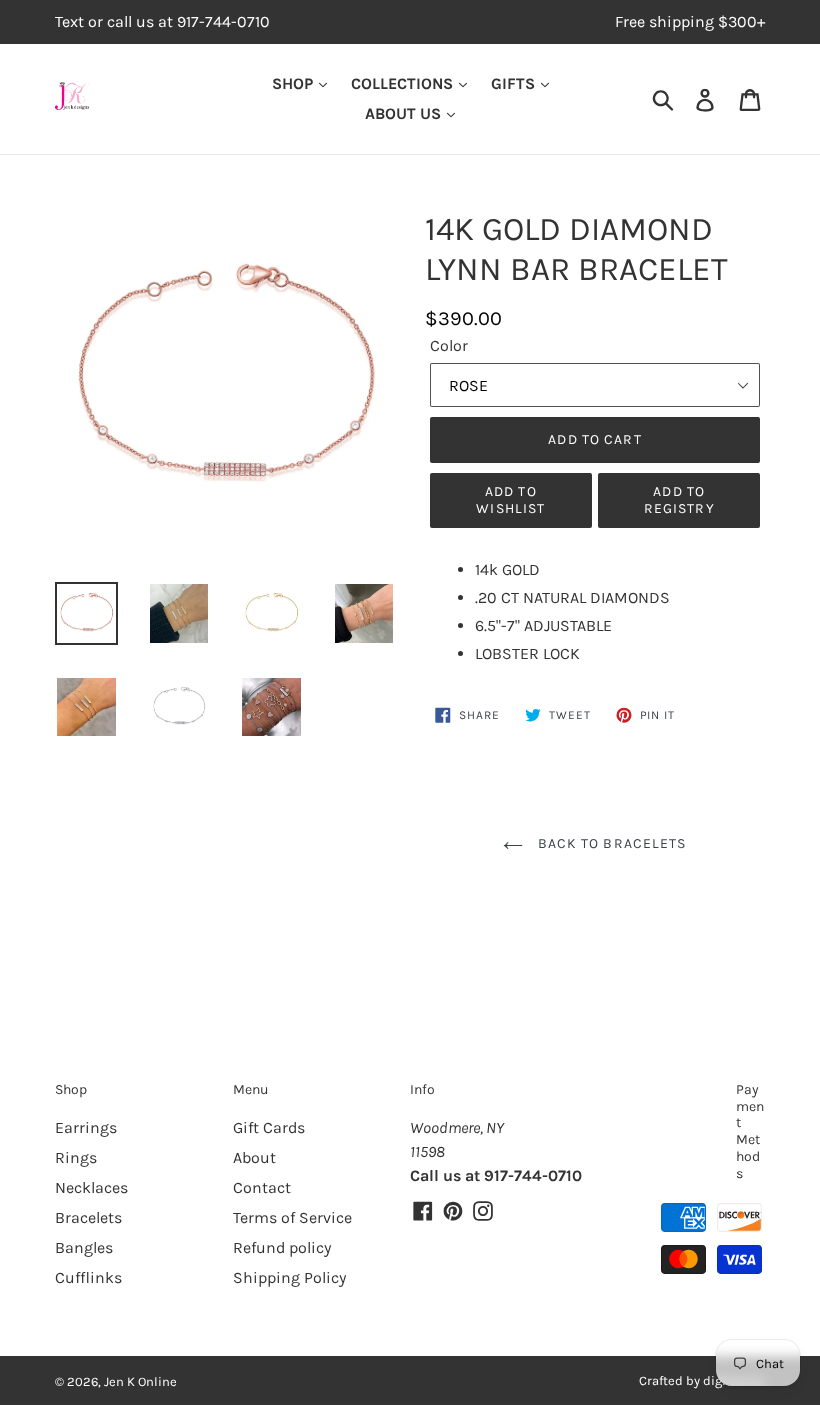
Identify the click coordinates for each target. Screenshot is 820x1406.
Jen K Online (140, 1381)
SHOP (294, 83)
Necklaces (91, 1187)
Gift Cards (269, 1127)
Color (449, 345)
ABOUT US (405, 113)
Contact (262, 1187)
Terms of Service (292, 1217)
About (254, 1157)
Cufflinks (88, 1277)
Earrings (86, 1127)
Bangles (84, 1247)
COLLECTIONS (404, 83)
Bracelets (88, 1217)
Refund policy (282, 1247)
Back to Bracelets (609, 843)
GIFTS (515, 83)
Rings (76, 1157)
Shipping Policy (289, 1277)
